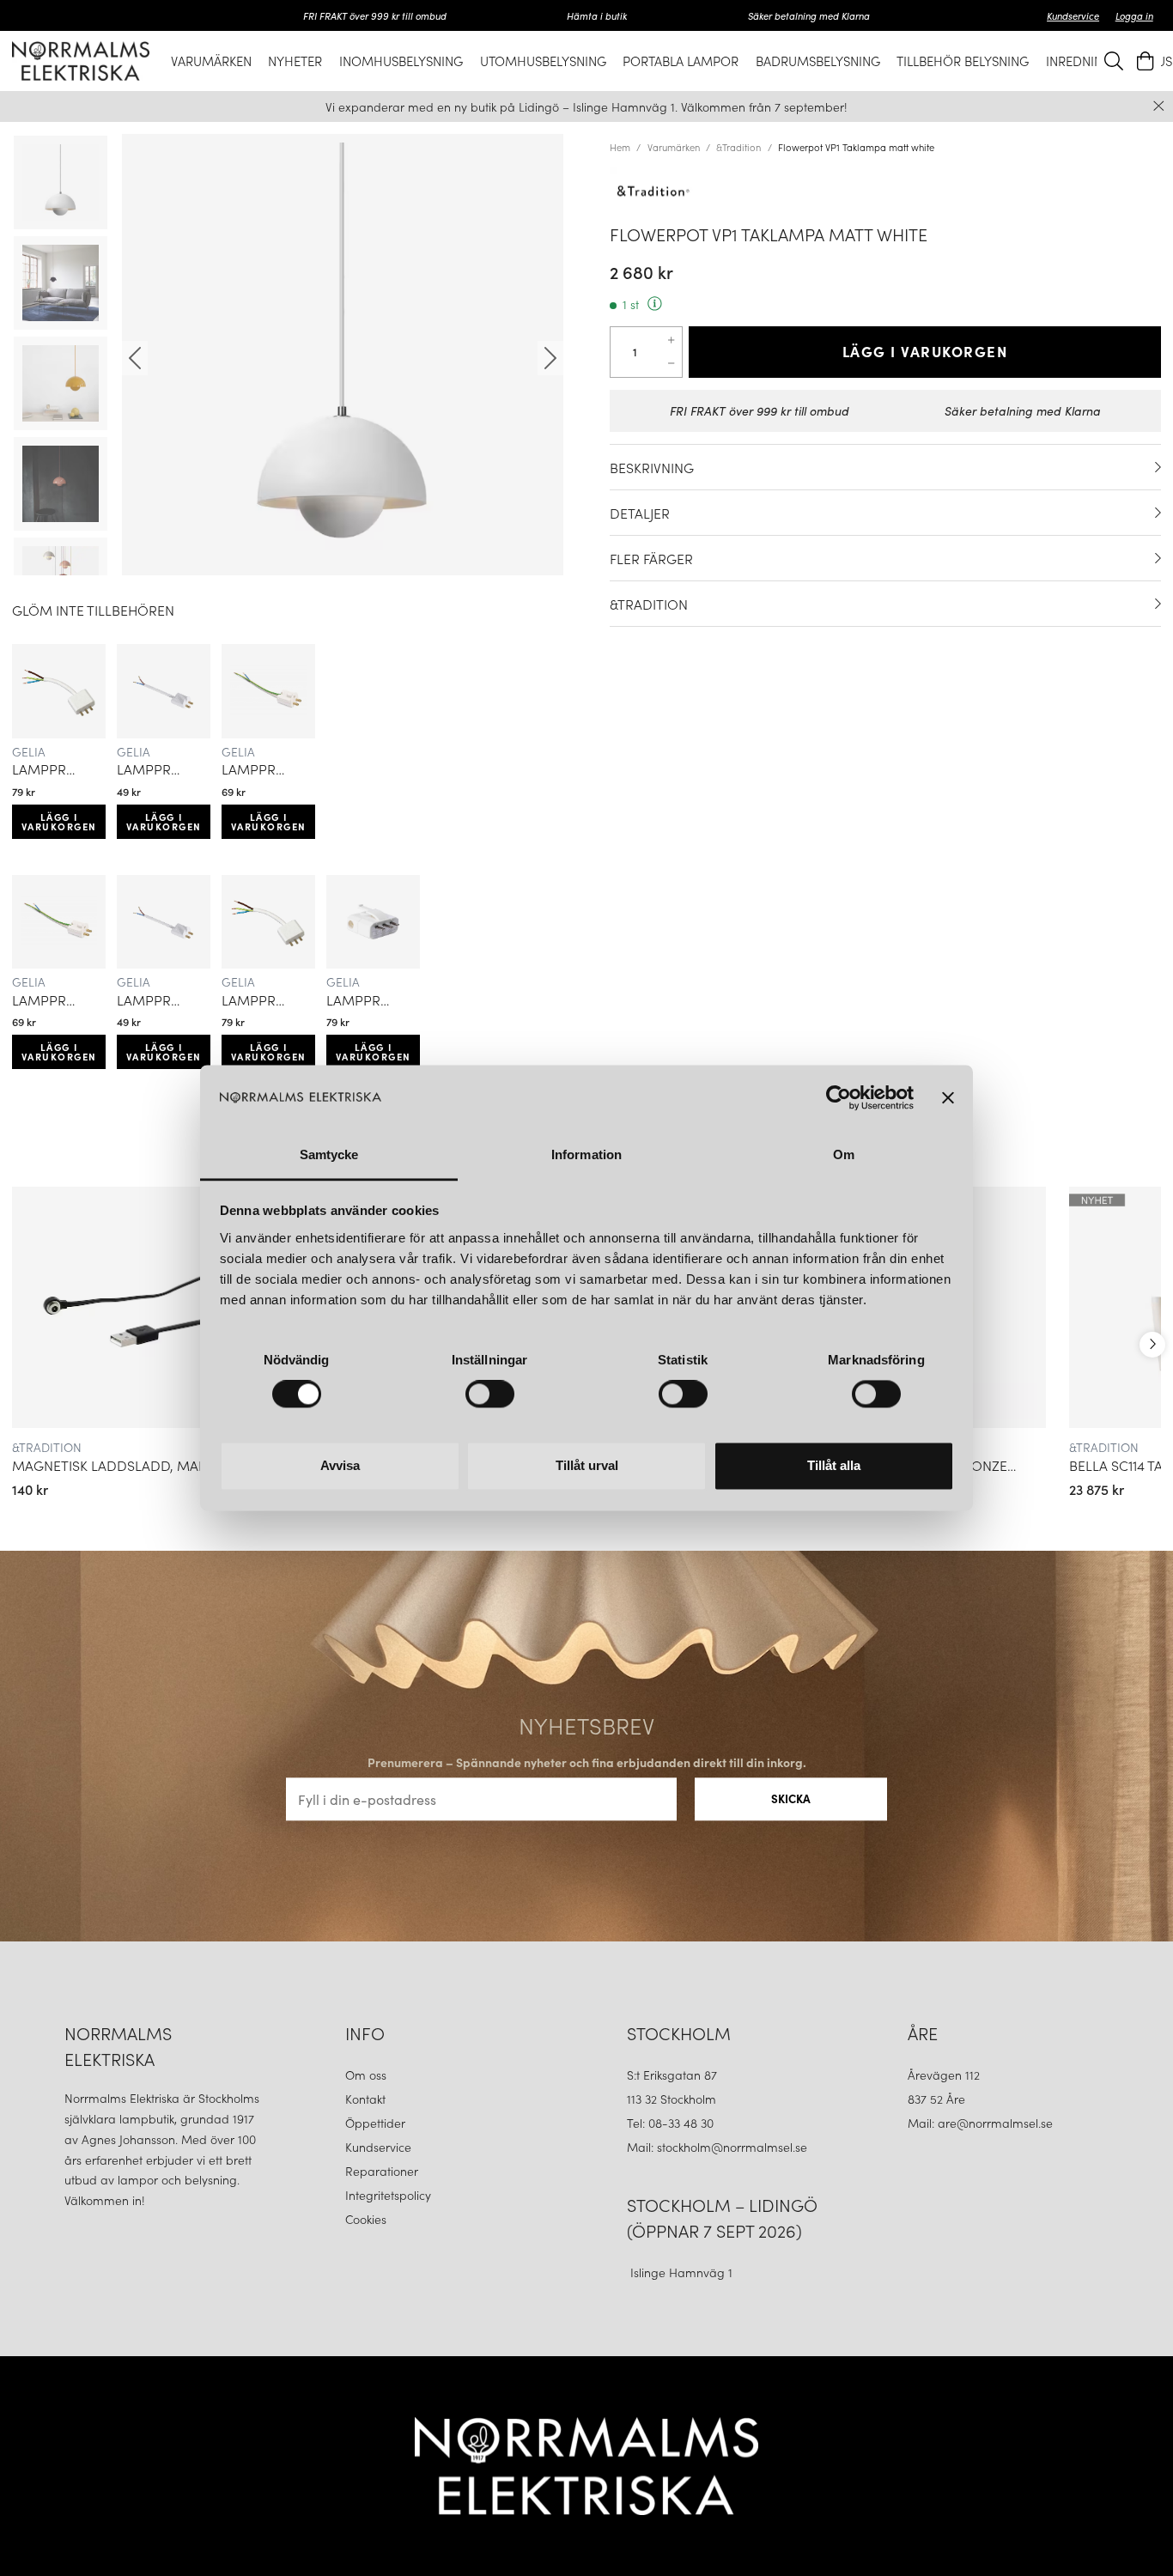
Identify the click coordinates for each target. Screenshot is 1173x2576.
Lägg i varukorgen (59, 821)
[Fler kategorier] (1152, 1345)
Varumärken (674, 147)
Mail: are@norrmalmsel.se (980, 2123)
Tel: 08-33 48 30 (672, 2123)
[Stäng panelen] (948, 1098)
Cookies (366, 2219)
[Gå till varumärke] (885, 191)
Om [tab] (844, 1154)
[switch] (490, 1394)
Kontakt (367, 2099)
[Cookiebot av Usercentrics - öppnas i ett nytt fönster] (839, 1098)
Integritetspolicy (388, 2195)
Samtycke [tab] (329, 1154)
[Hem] (81, 61)
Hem (620, 147)
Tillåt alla (834, 1465)
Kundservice (1073, 15)
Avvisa (340, 1465)
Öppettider (375, 2123)
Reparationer (382, 2171)
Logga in (1134, 15)
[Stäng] (1159, 106)
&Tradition (738, 147)
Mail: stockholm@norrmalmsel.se (717, 2147)
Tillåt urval (587, 1465)
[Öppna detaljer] (1158, 467)
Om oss (366, 2075)
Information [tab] (586, 1154)
